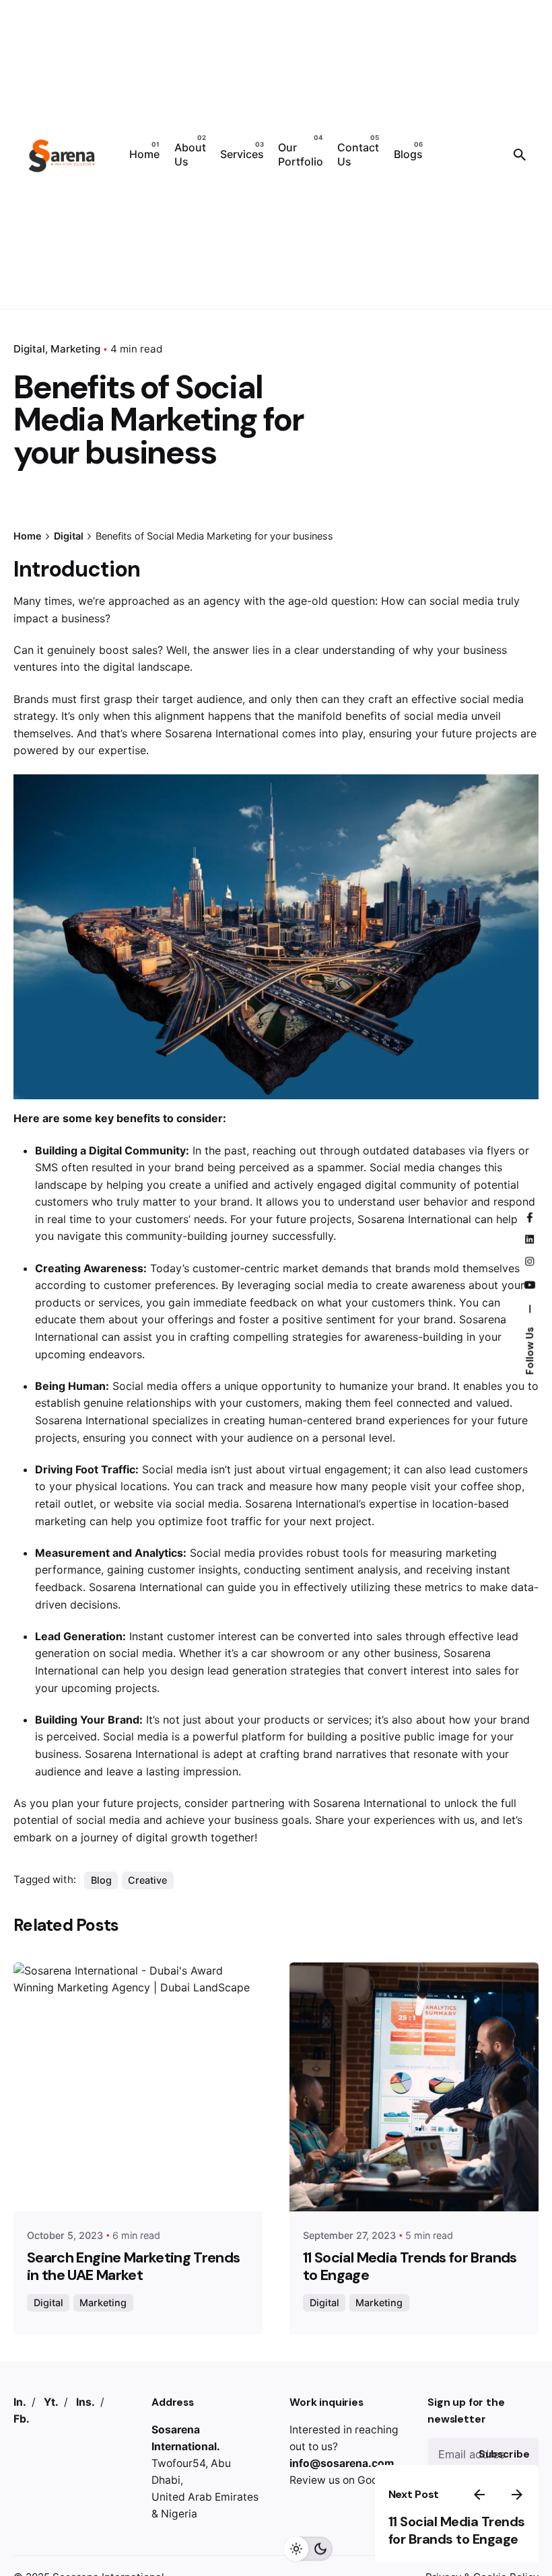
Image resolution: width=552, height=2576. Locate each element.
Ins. (85, 2402)
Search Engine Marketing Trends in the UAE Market (134, 2267)
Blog (101, 1880)
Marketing (75, 349)
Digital (48, 2303)
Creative (147, 1880)
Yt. (51, 2402)
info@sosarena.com (342, 2463)
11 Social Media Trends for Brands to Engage (457, 2531)
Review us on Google (341, 2480)
